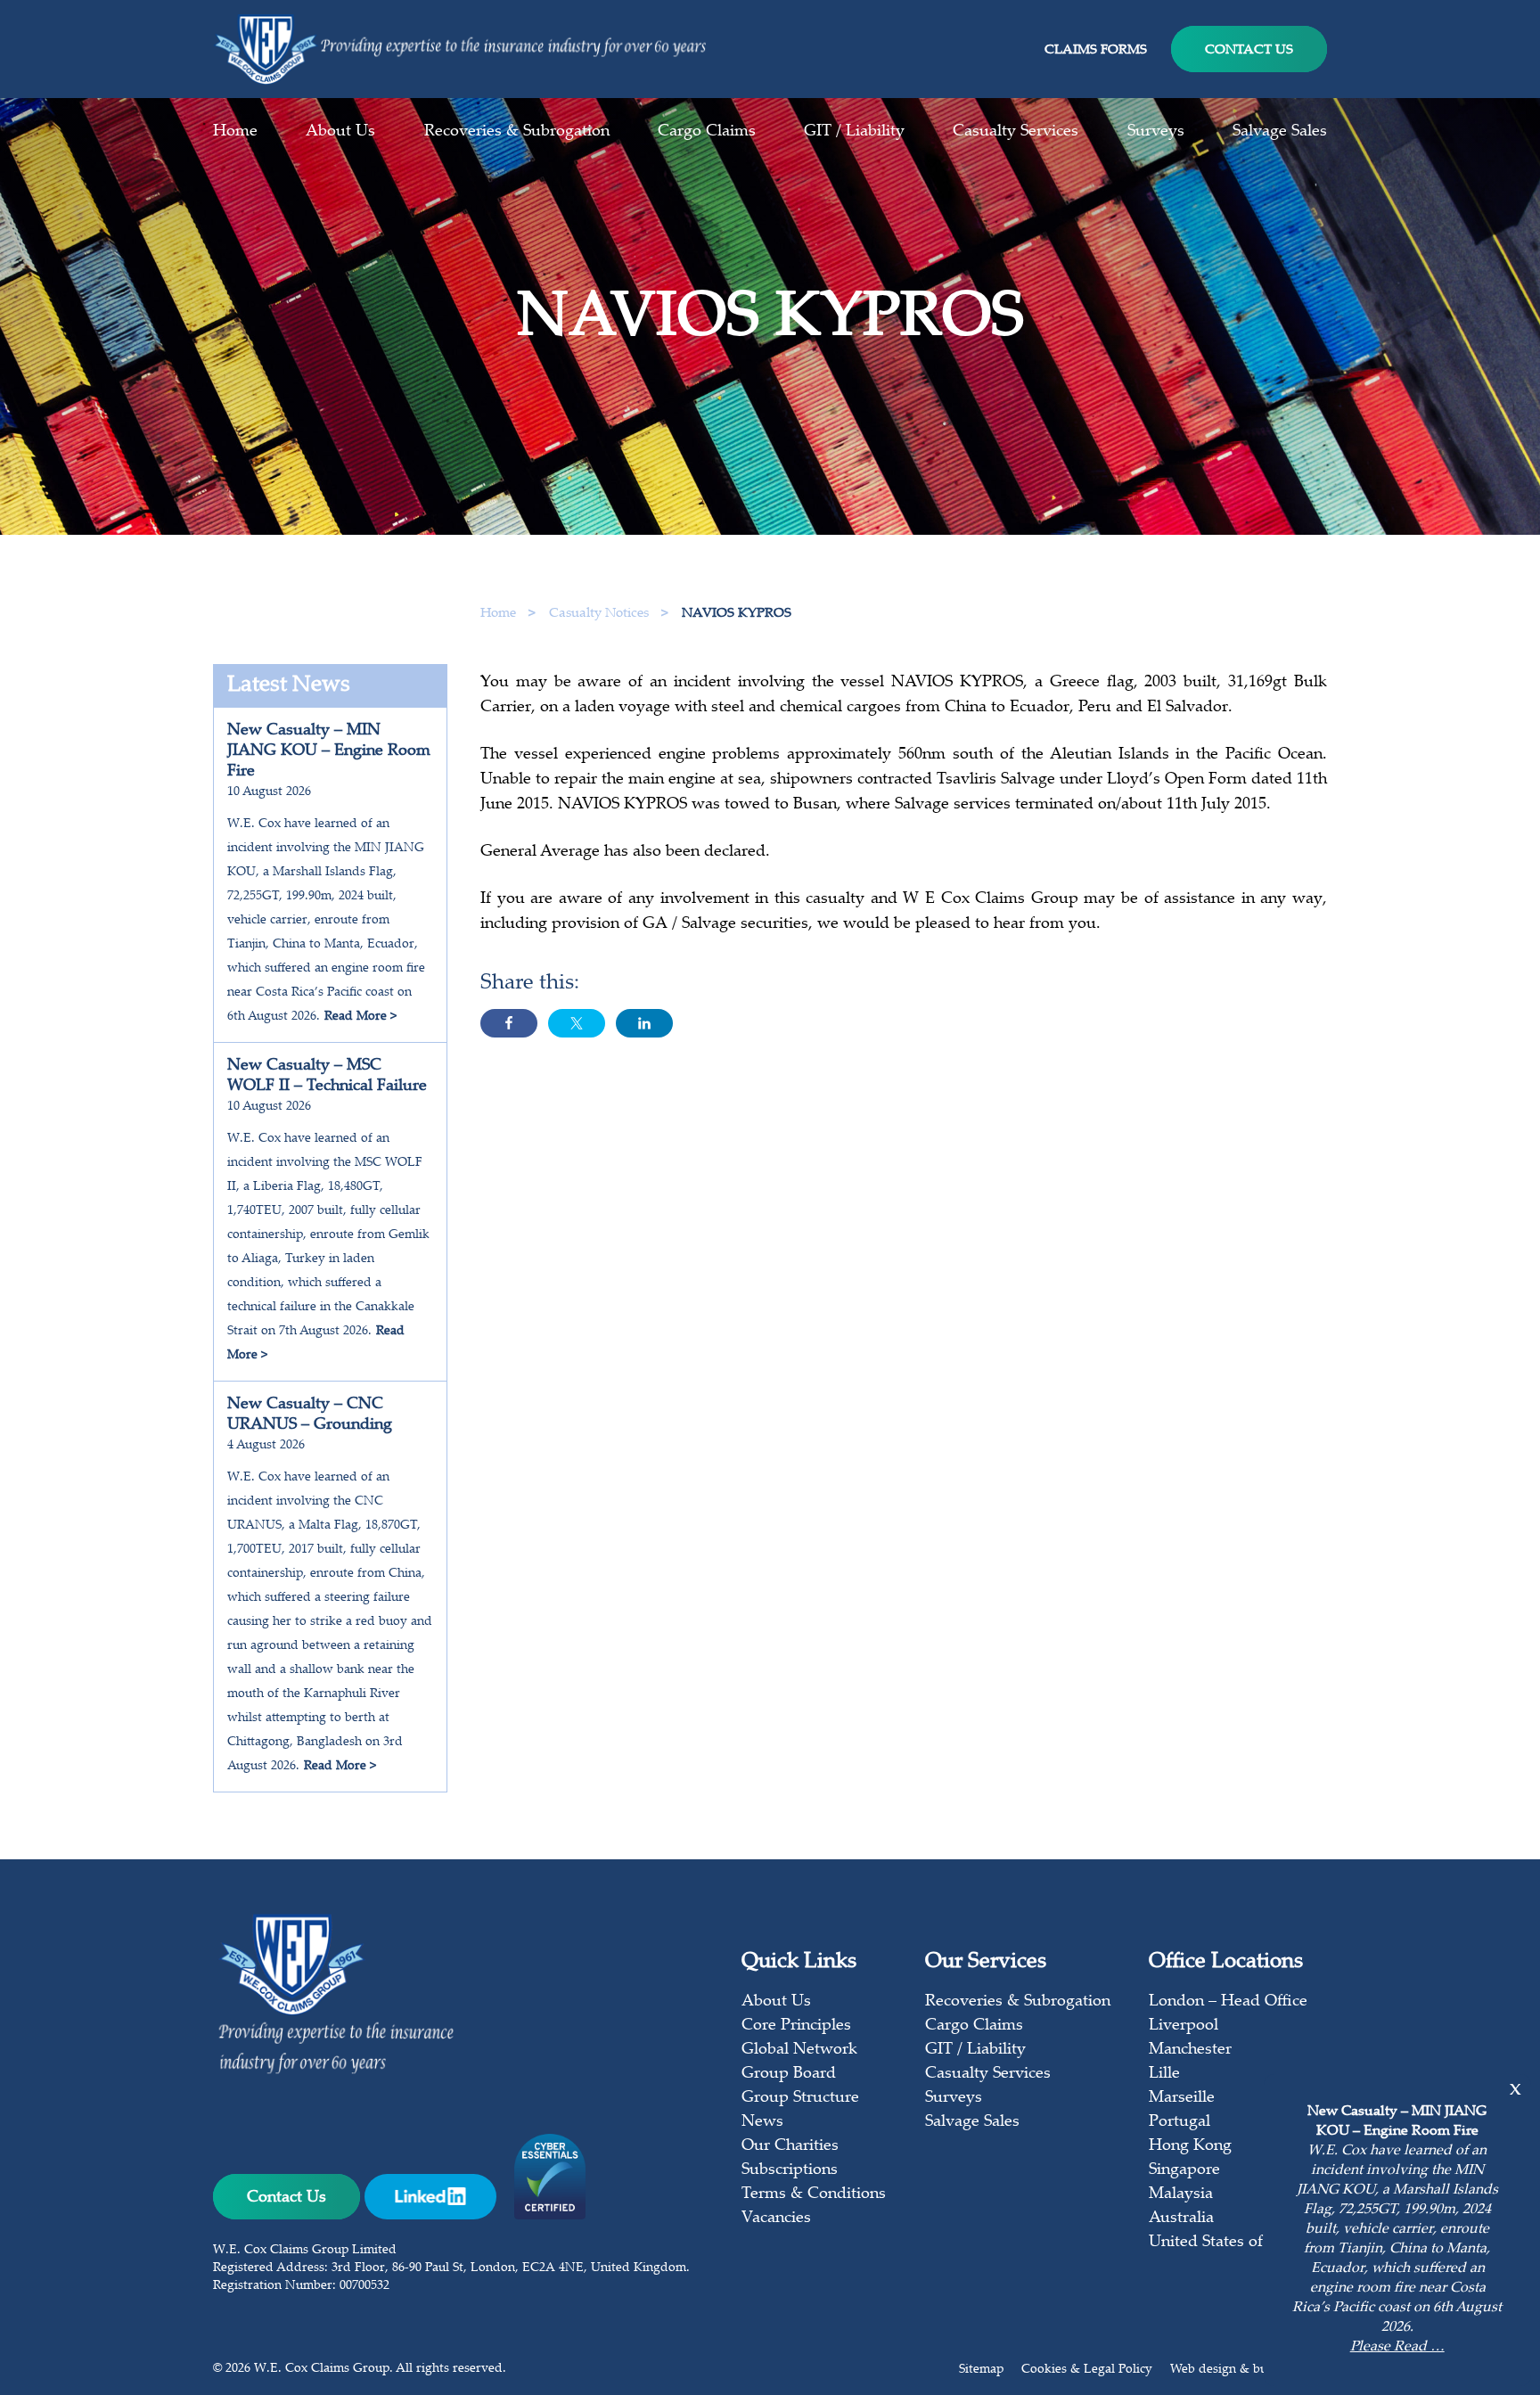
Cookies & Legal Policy (1087, 2370)
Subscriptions (790, 2170)
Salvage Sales (1280, 132)
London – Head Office (1228, 2002)
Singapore (1184, 2170)
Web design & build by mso (1249, 2370)
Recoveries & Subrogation (517, 132)
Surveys (1156, 132)
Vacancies (776, 2219)
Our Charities (790, 2146)
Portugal (1180, 2122)
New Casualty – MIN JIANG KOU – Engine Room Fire (329, 751)
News (762, 2122)
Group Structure (800, 2098)
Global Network (799, 2050)
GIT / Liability (854, 132)
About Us (340, 132)
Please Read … (1397, 2347)
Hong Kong (1190, 2146)
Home (235, 132)
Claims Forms (1096, 50)
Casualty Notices (601, 614)
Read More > (360, 1017)
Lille (1164, 2074)
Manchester (1190, 2050)
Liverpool (1184, 2026)
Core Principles (796, 2026)
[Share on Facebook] (509, 1023)
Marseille (1182, 2098)
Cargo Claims (707, 132)
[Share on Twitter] (577, 1023)
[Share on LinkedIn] (644, 1023)
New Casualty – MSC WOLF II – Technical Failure (327, 1076)
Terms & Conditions (814, 2194)
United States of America (1238, 2243)
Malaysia (1181, 2194)
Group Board (789, 2074)
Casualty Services (1016, 132)
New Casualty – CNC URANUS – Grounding (310, 1415)
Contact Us (1249, 50)
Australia (1181, 2219)
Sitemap (981, 2370)
